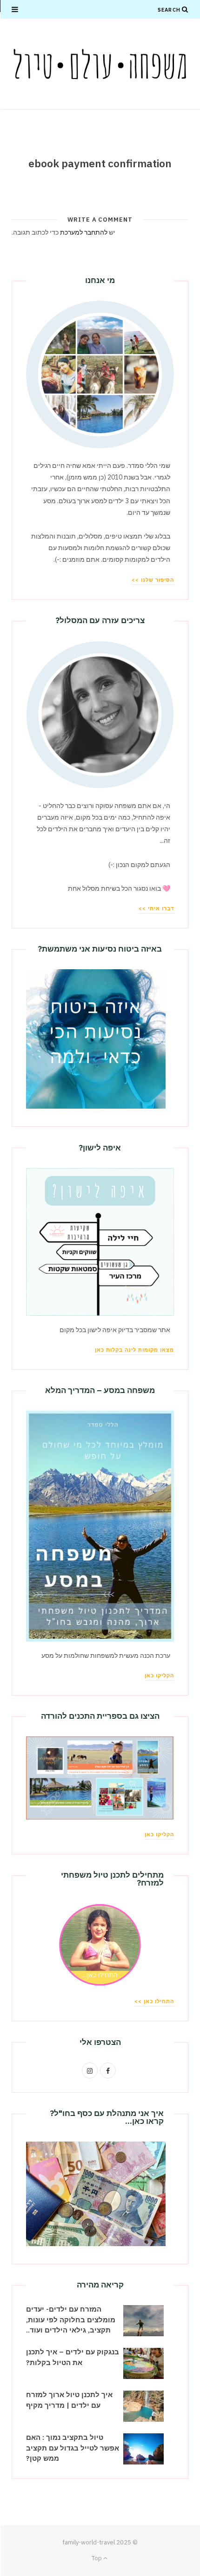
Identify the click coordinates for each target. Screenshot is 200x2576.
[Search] (185, 9)
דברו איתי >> (156, 908)
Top (97, 2558)
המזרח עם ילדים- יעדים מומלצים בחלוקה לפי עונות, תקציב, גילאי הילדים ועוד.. (71, 2320)
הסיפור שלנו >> (153, 580)
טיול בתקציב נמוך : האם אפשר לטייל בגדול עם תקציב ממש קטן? (73, 2448)
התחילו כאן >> (154, 2001)
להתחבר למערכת (84, 232)
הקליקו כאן (159, 1676)
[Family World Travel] (100, 64)
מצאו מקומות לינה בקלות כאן (134, 1350)
